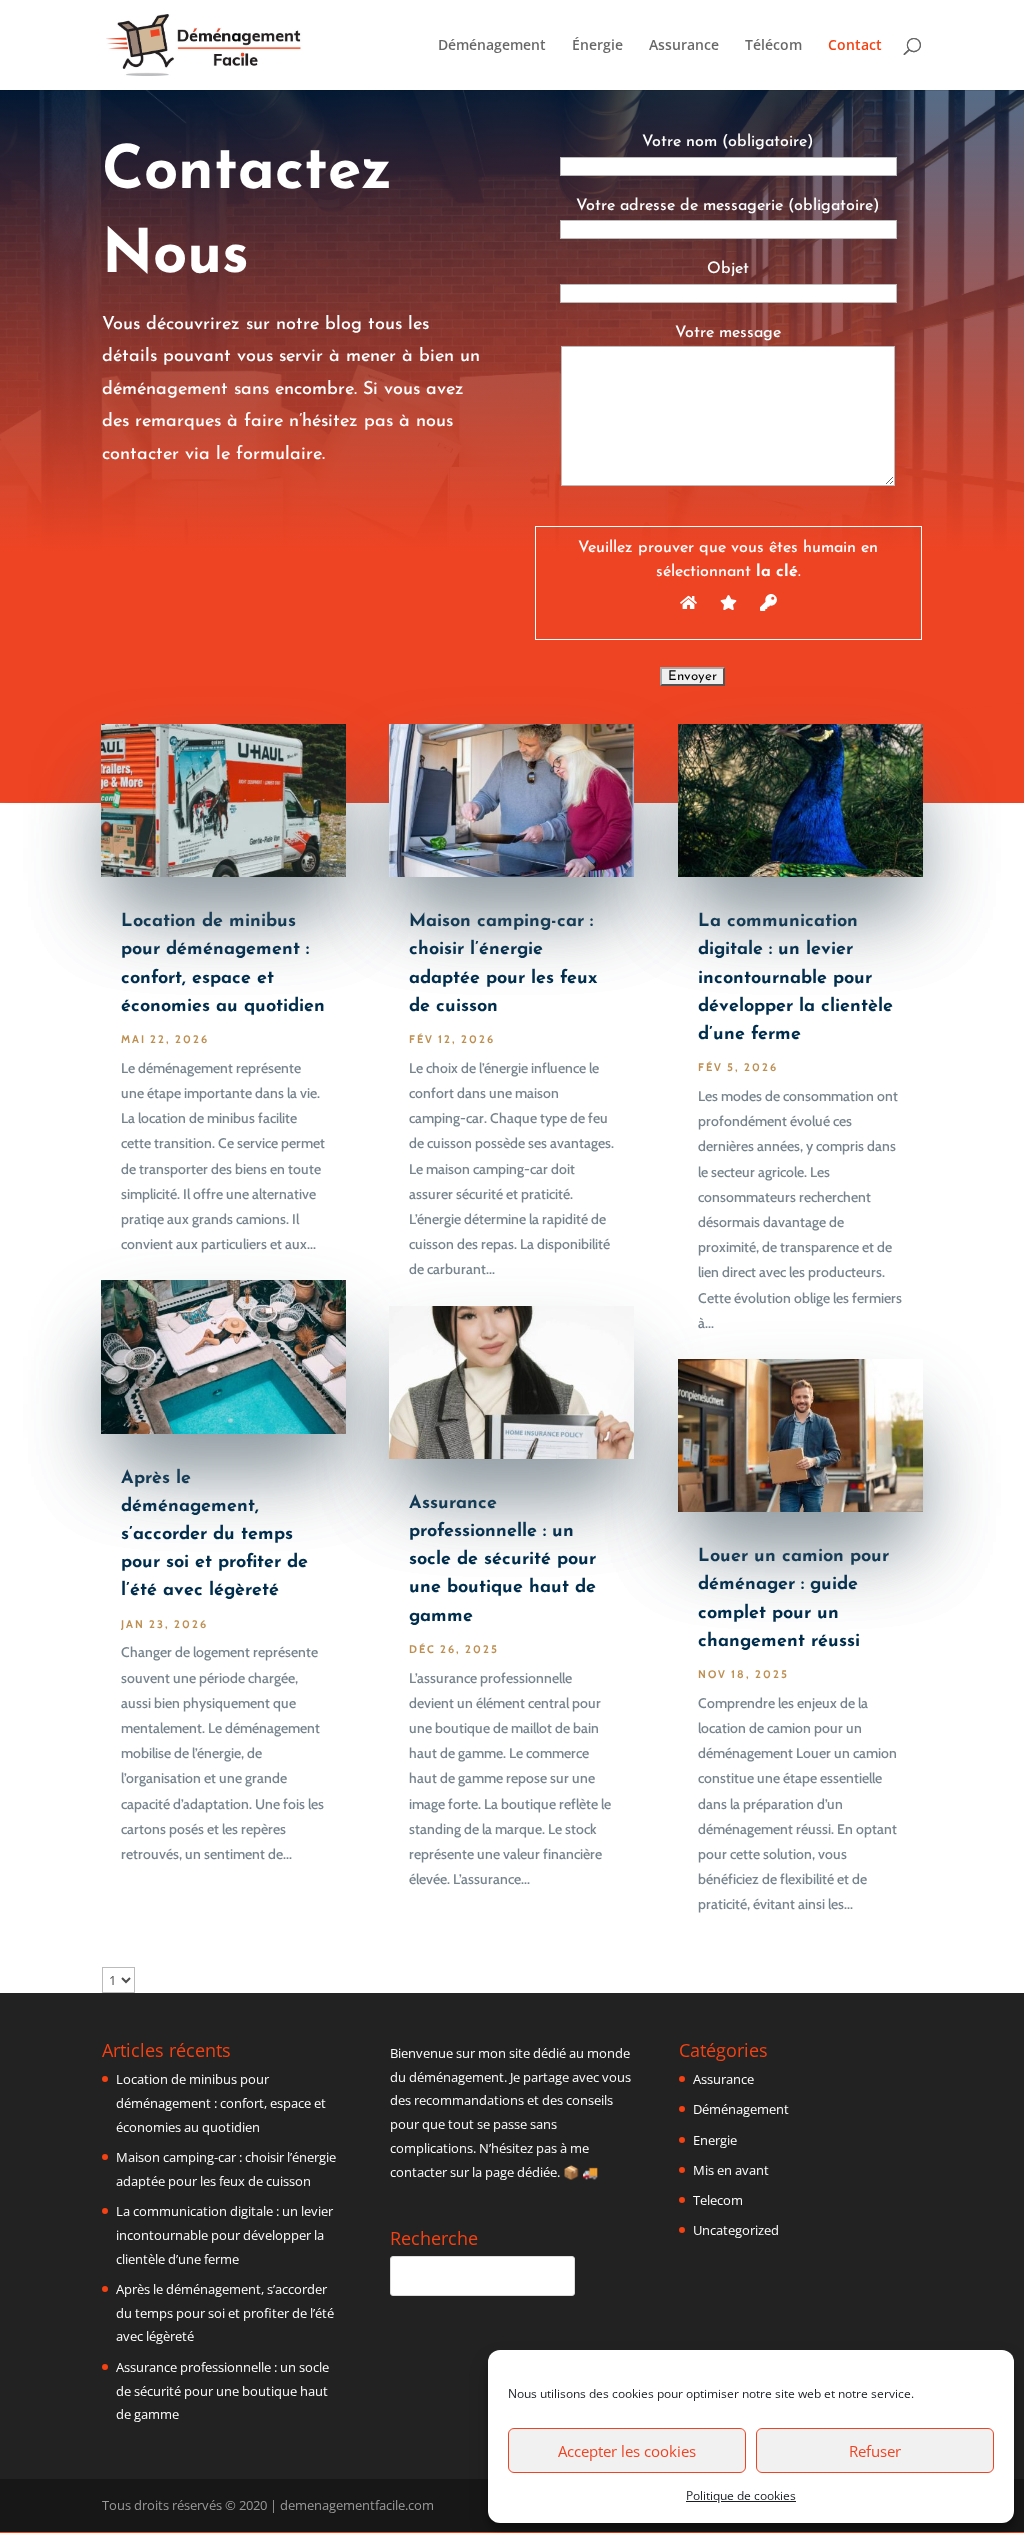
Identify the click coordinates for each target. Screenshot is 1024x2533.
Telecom (718, 2200)
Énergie (597, 46)
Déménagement (492, 46)
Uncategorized (736, 2230)
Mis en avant (731, 2170)
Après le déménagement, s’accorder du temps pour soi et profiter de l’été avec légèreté (214, 1535)
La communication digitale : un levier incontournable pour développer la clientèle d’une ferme (795, 978)
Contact (855, 46)
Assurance (684, 46)
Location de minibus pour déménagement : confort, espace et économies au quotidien (221, 2103)
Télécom (773, 46)
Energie (715, 2140)
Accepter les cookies (627, 2451)
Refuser (875, 2451)
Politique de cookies (741, 2495)
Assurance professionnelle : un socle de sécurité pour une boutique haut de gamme (502, 1560)
